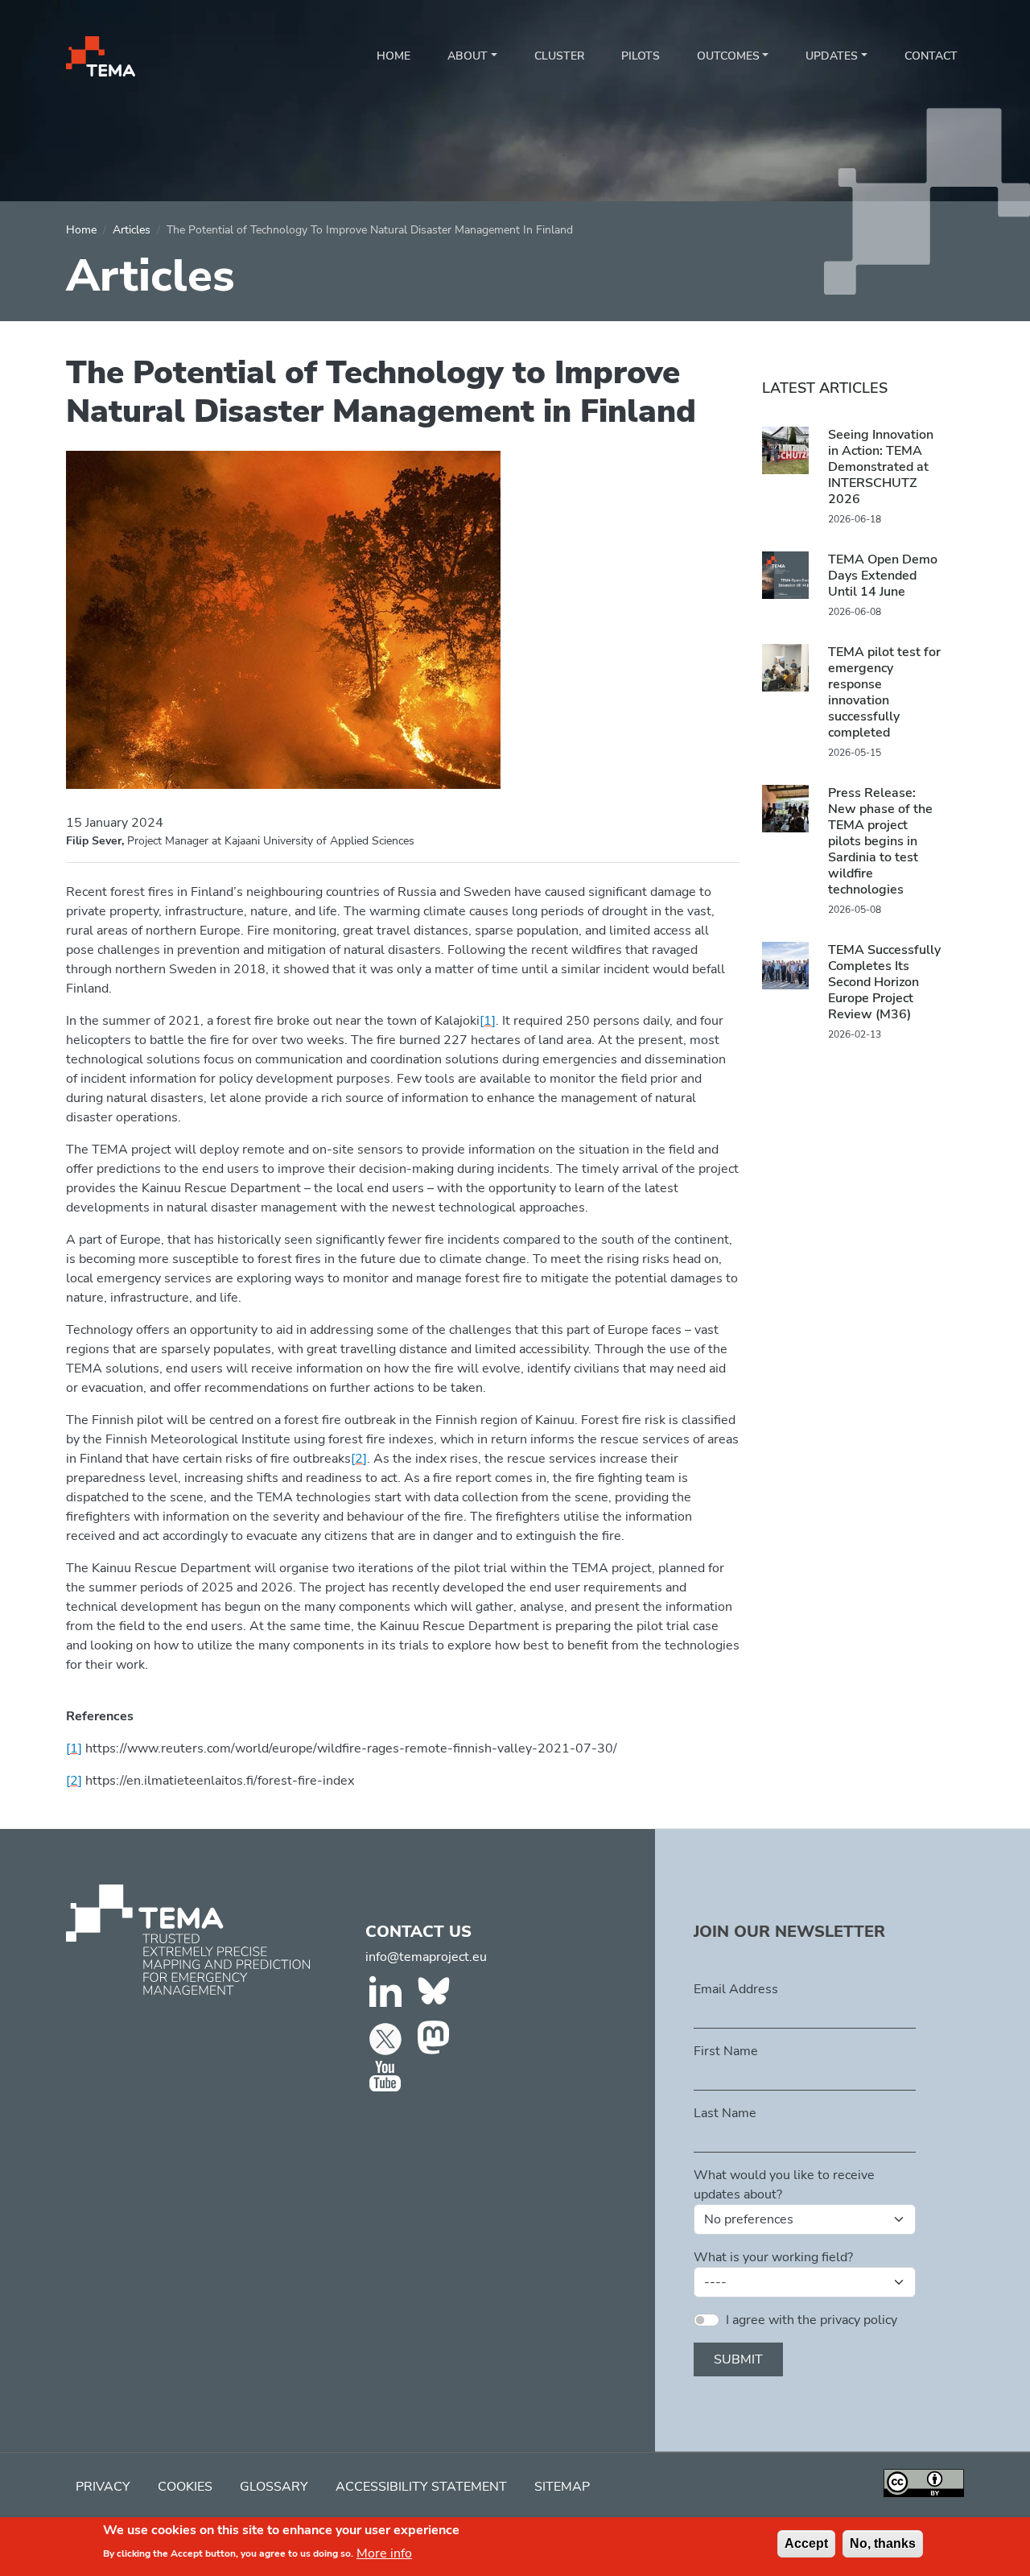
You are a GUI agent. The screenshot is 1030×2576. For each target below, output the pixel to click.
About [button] (468, 56)
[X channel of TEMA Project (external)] (387, 2038)
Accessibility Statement (421, 2487)
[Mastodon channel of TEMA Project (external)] (436, 2038)
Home (393, 56)
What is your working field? (773, 2257)
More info (384, 2553)
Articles (132, 230)
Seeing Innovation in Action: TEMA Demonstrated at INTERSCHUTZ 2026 (881, 467)
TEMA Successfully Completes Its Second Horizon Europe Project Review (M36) (884, 982)
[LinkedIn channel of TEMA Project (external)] (387, 1995)
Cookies (185, 2487)
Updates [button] (832, 56)
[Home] (101, 56)
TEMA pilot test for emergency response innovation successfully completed (884, 692)
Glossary (274, 2487)
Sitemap (562, 2487)
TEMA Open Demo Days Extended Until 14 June (883, 576)
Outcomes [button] (728, 56)
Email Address (736, 1989)
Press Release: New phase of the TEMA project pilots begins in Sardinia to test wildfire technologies (880, 841)
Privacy (103, 2487)
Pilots (641, 56)
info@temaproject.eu (426, 1957)
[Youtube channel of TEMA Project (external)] (387, 2077)
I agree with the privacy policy (812, 2320)
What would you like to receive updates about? (784, 2185)
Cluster (559, 56)
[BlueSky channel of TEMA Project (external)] (436, 1995)
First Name (726, 2051)
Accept (806, 2543)
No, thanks (883, 2543)
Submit (738, 2359)
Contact (931, 56)
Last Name (725, 2113)
